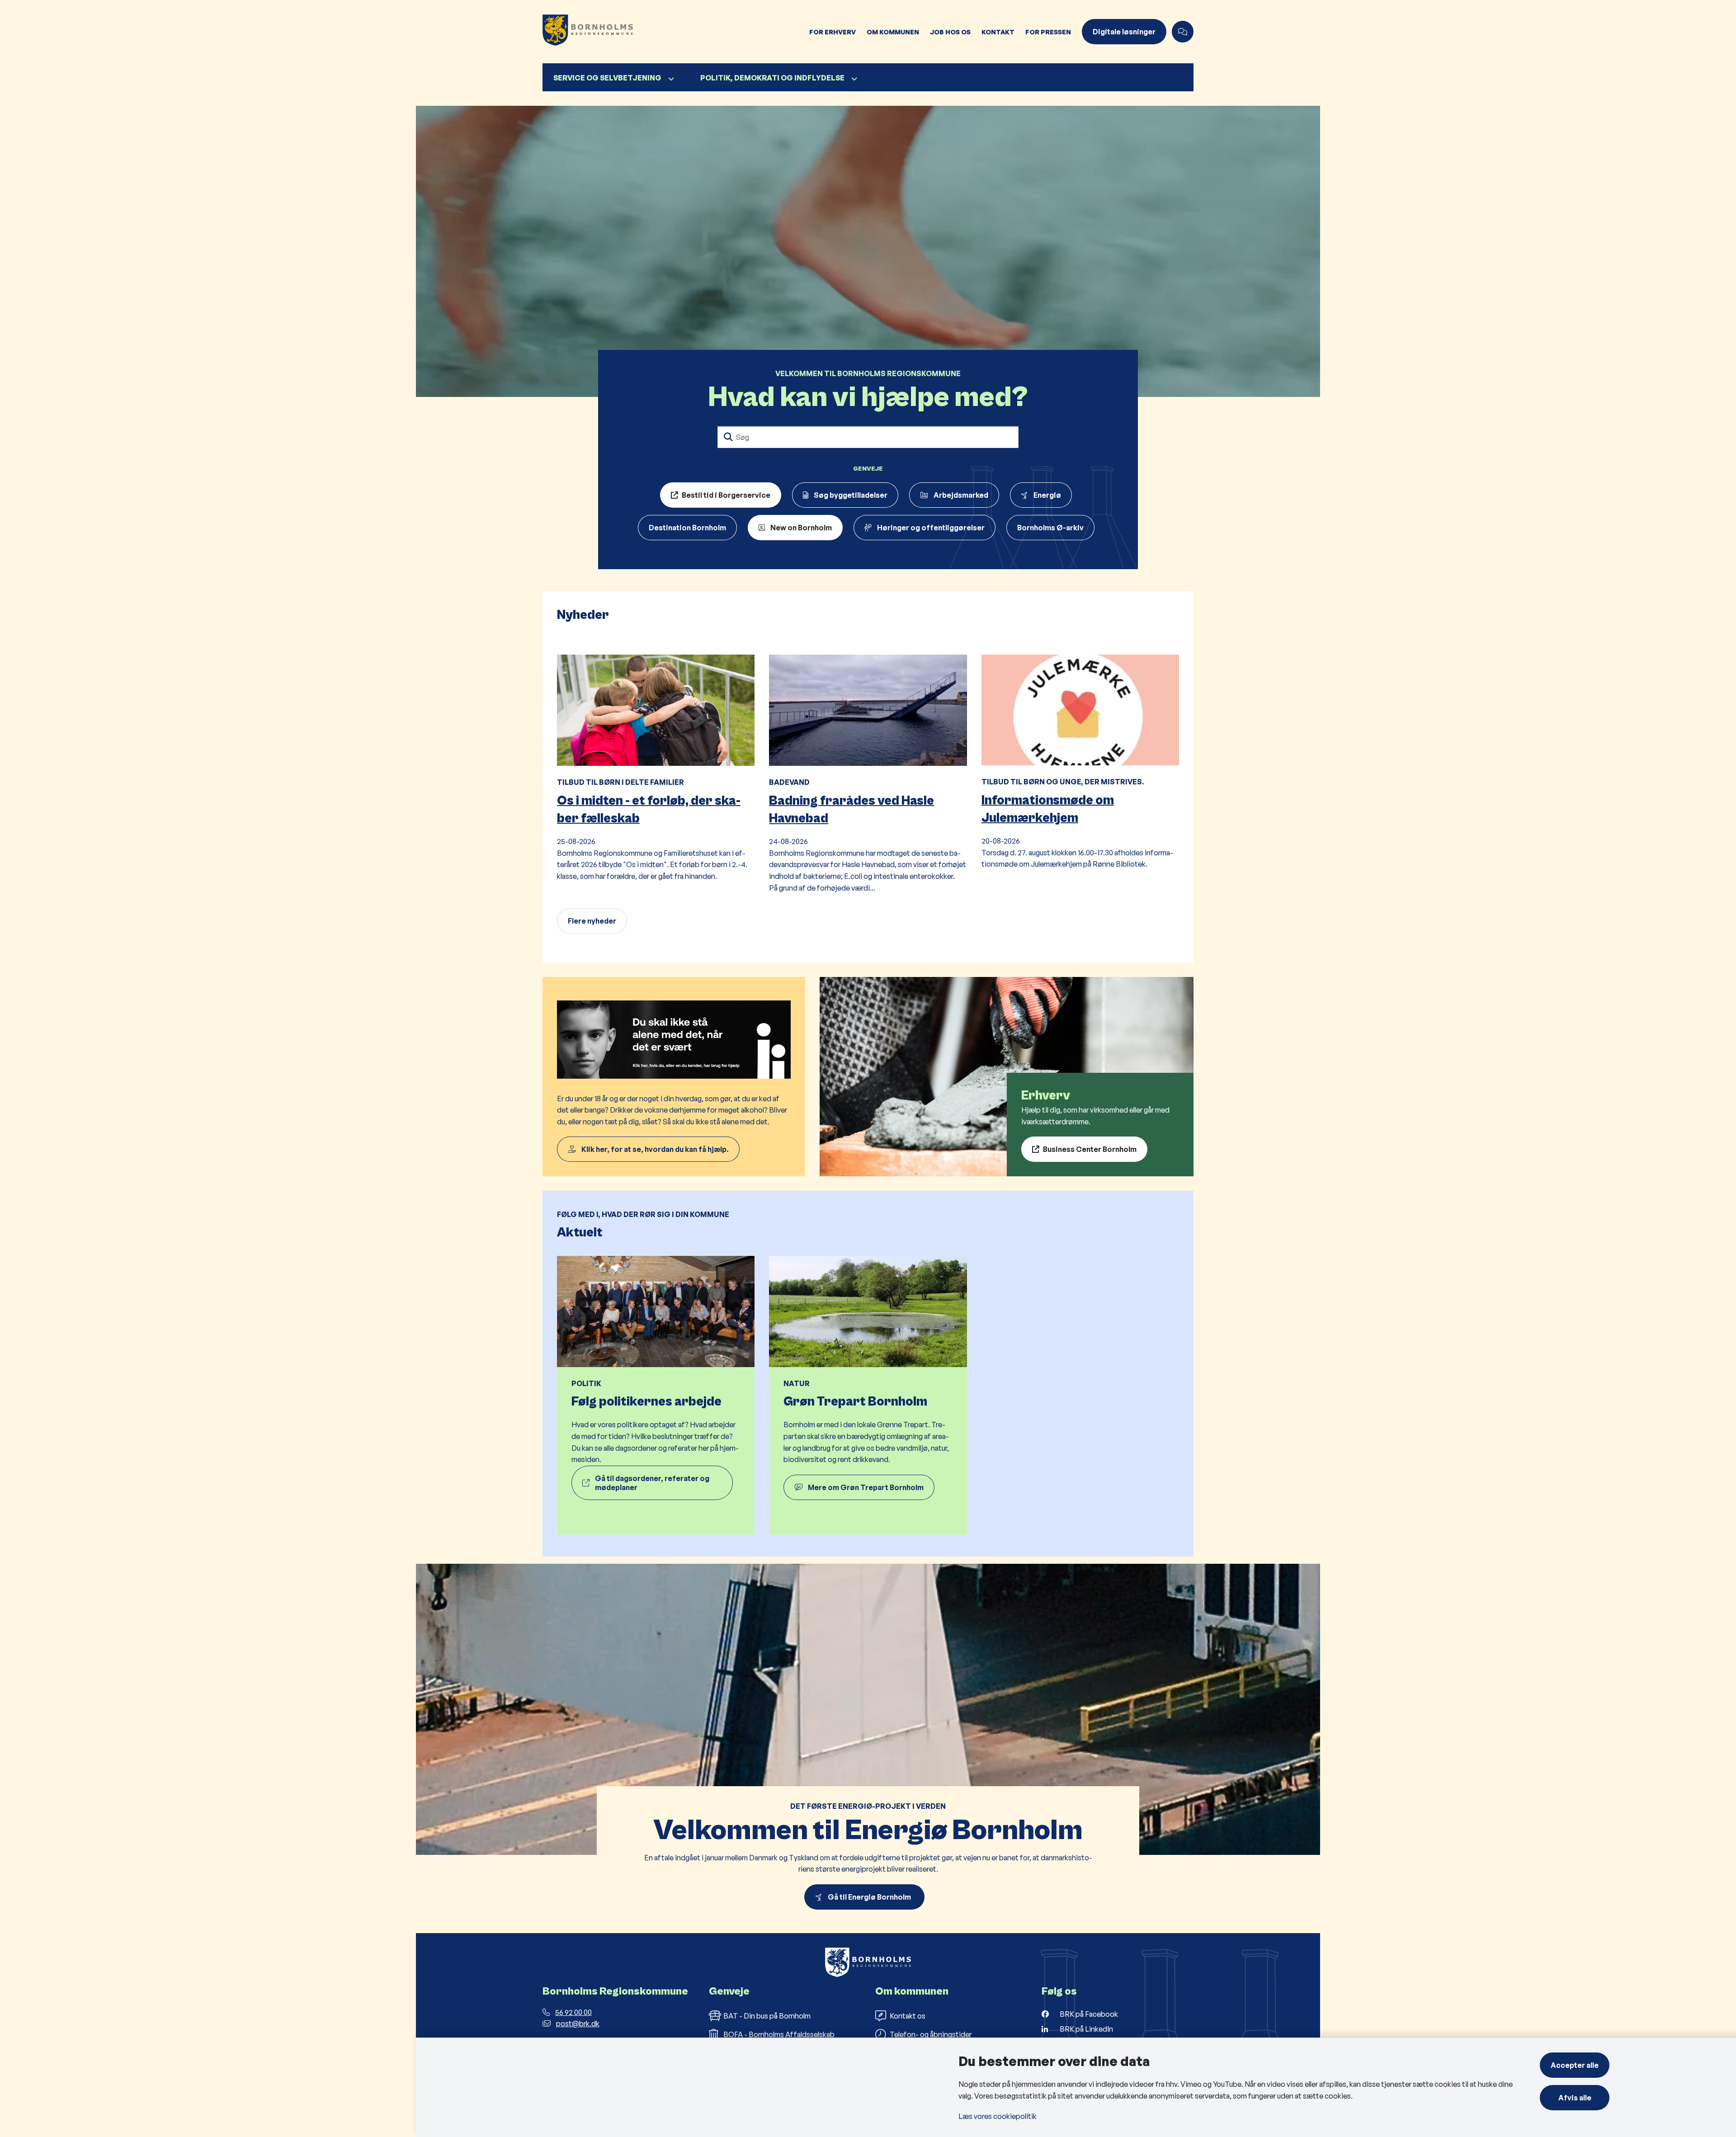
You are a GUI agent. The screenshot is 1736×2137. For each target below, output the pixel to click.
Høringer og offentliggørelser (931, 528)
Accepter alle (1575, 2065)
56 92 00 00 (573, 2012)
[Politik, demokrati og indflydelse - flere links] (853, 79)
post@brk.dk (578, 2024)
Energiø (1047, 495)
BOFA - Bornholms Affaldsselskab (779, 2034)
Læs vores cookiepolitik (998, 2116)
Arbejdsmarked (961, 495)
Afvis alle (1575, 2098)
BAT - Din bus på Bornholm (767, 2016)
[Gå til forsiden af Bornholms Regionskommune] (673, 32)
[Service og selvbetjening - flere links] (670, 79)
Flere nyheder (592, 921)
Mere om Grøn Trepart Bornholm (866, 1487)
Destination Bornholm (687, 528)
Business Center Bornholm (1090, 1149)
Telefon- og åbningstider (931, 2034)
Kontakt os (908, 2016)
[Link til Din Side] (674, 1077)
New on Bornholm (801, 528)
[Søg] (728, 437)
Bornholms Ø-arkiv (1050, 528)
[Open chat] (1183, 32)
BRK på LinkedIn (1086, 2029)
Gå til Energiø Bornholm (871, 1897)
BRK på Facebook (1089, 2014)
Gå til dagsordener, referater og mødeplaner (652, 1483)
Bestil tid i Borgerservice (726, 495)
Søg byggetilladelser (851, 495)
